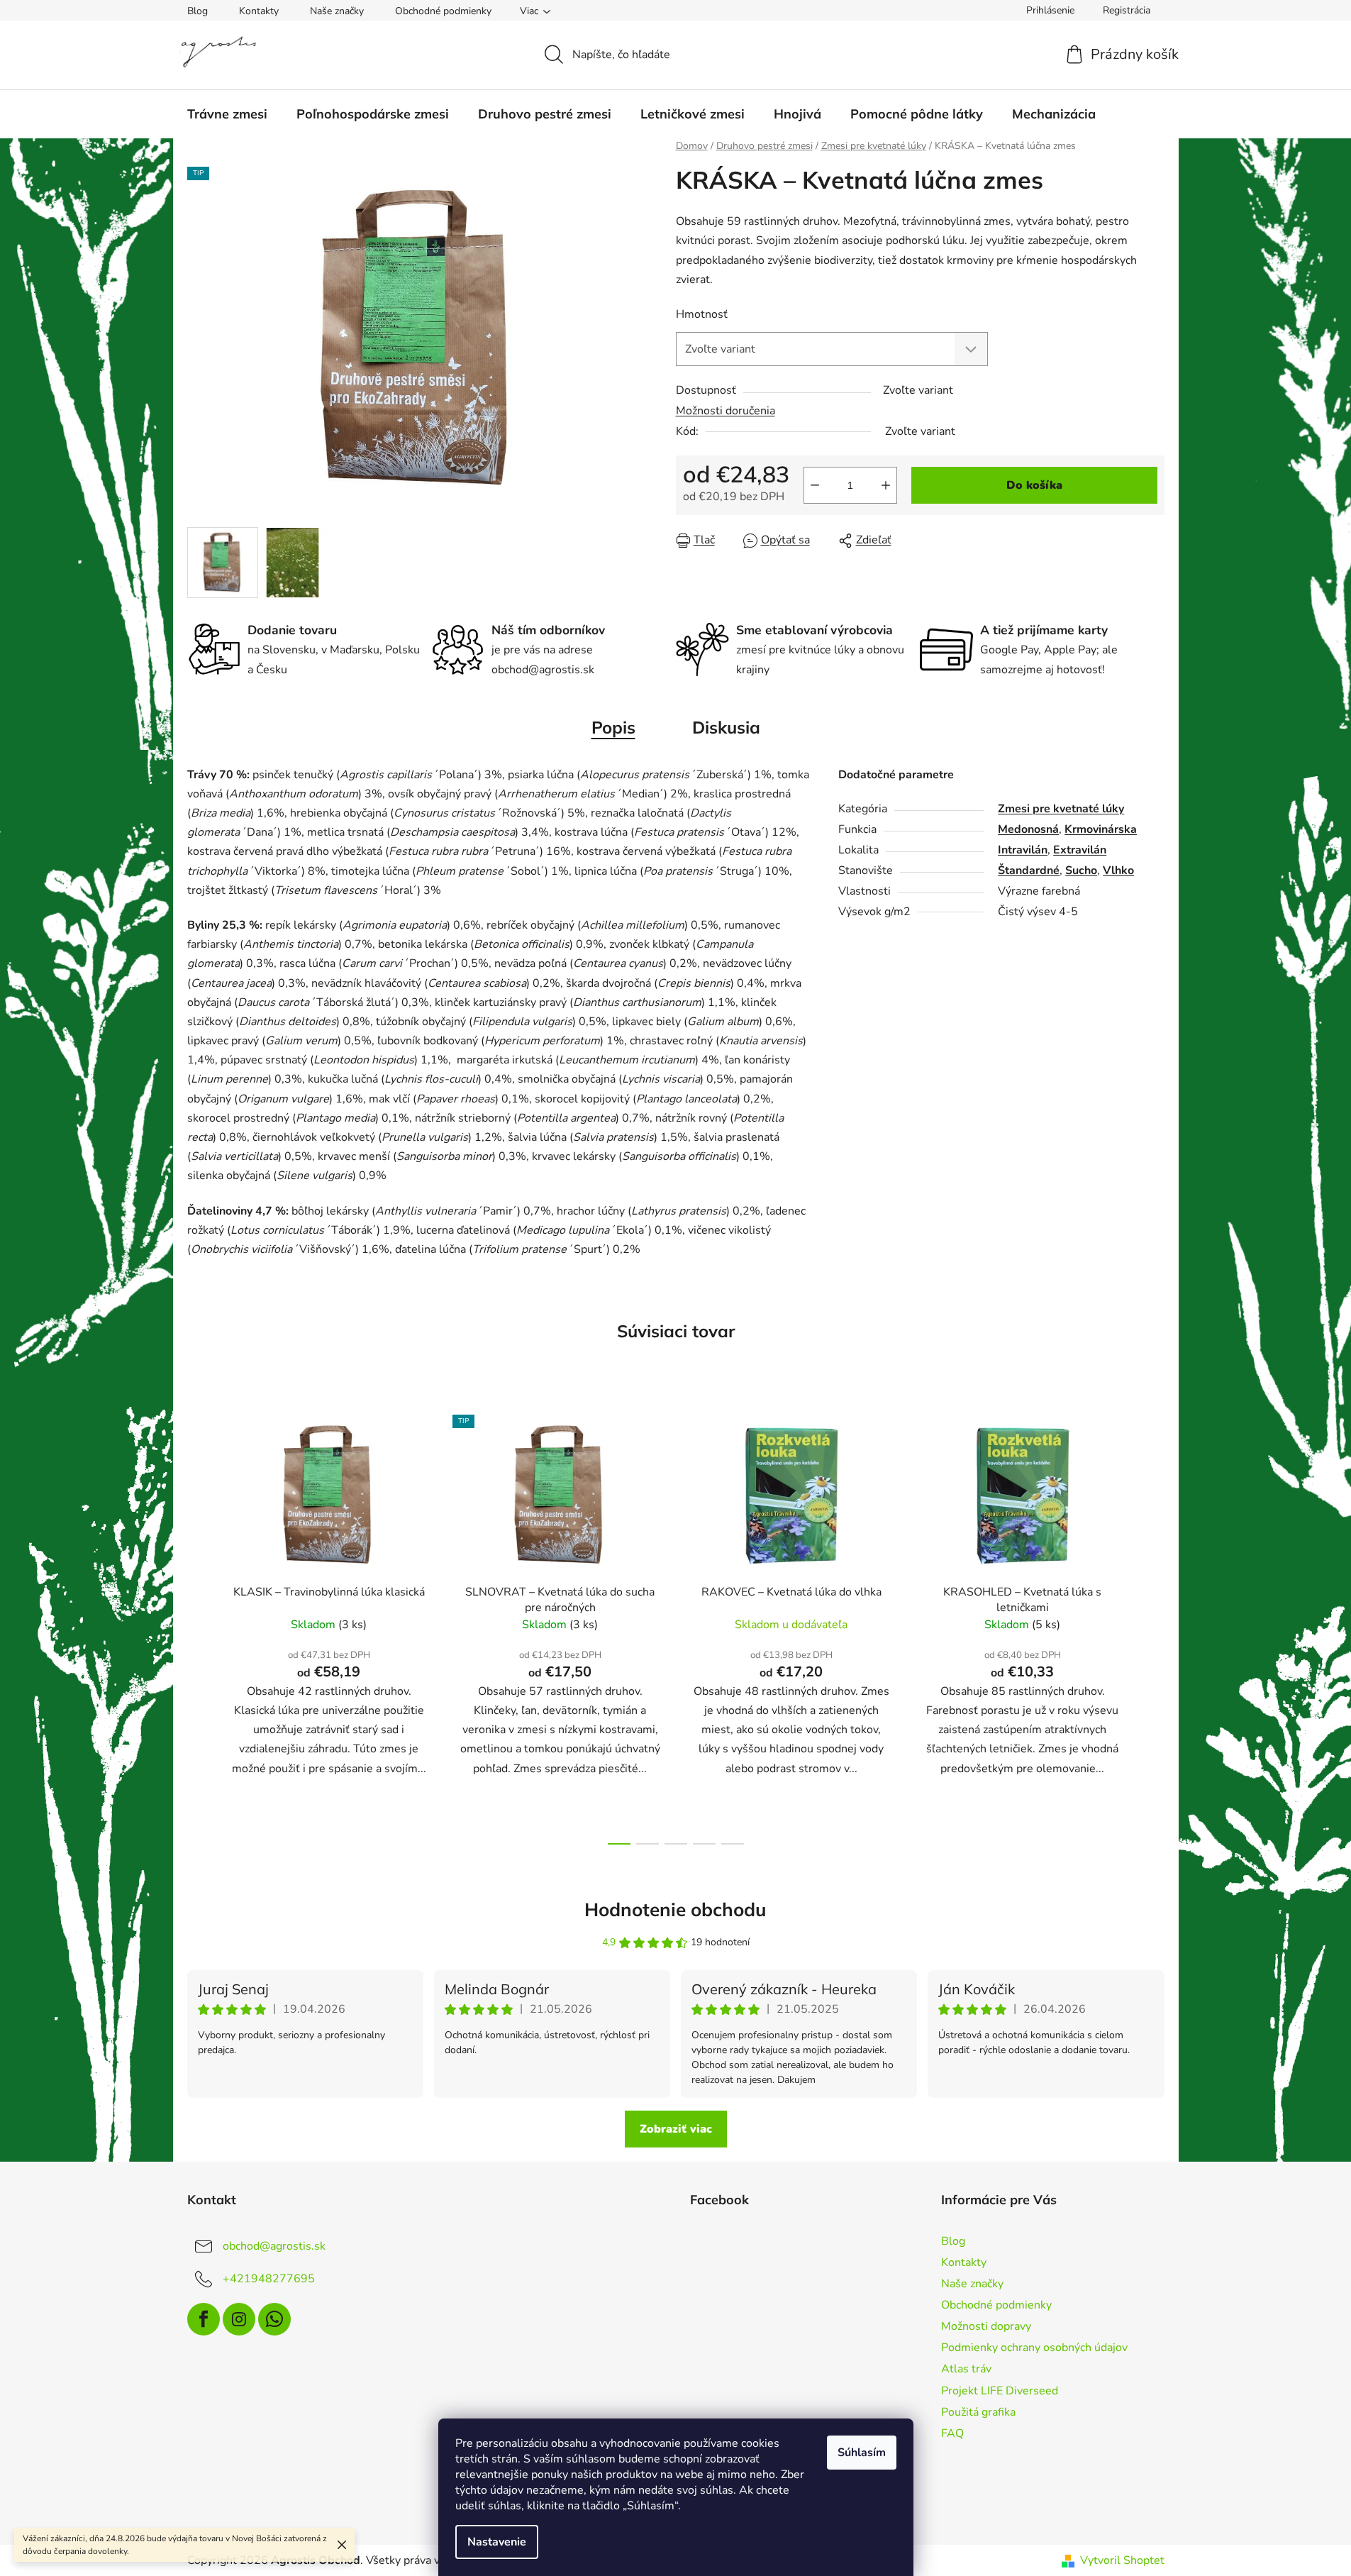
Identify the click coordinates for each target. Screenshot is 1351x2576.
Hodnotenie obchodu (675, 1909)
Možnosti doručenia (725, 411)
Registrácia (1127, 10)
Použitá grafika (978, 2412)
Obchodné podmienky (443, 11)
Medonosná (1028, 829)
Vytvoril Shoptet (1122, 2560)
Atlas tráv (966, 2369)
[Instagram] (239, 2319)
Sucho (1081, 870)
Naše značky (337, 11)
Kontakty (259, 11)
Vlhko (1118, 870)
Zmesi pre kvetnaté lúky (1061, 809)
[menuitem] (227, 114)
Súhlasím (862, 2453)
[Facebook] (204, 2319)
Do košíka (1034, 485)
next (1153, 1625)
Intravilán (1023, 850)
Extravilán (1080, 850)
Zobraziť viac (676, 2129)
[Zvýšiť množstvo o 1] (886, 485)
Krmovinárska (1101, 829)
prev (199, 1625)
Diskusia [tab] (726, 727)
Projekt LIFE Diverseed (1000, 2391)
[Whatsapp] (274, 2319)
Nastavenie (497, 2542)
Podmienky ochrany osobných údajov (1034, 2348)
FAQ (952, 2433)
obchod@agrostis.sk (274, 2245)
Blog (198, 11)
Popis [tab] (613, 727)
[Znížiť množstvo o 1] (815, 485)
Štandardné (1029, 870)
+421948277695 (269, 2278)
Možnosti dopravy (986, 2326)
